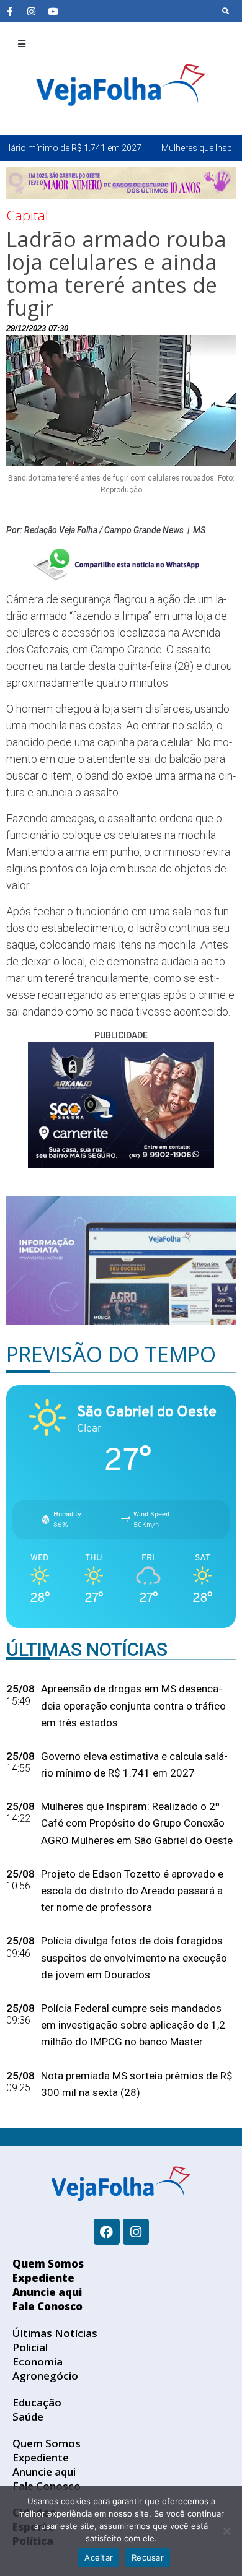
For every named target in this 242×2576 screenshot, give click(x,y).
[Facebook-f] (9, 11)
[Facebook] (107, 2232)
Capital (27, 215)
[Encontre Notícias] (226, 11)
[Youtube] (53, 11)
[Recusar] (226, 2531)
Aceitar (99, 2557)
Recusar (148, 2557)
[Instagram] (31, 11)
